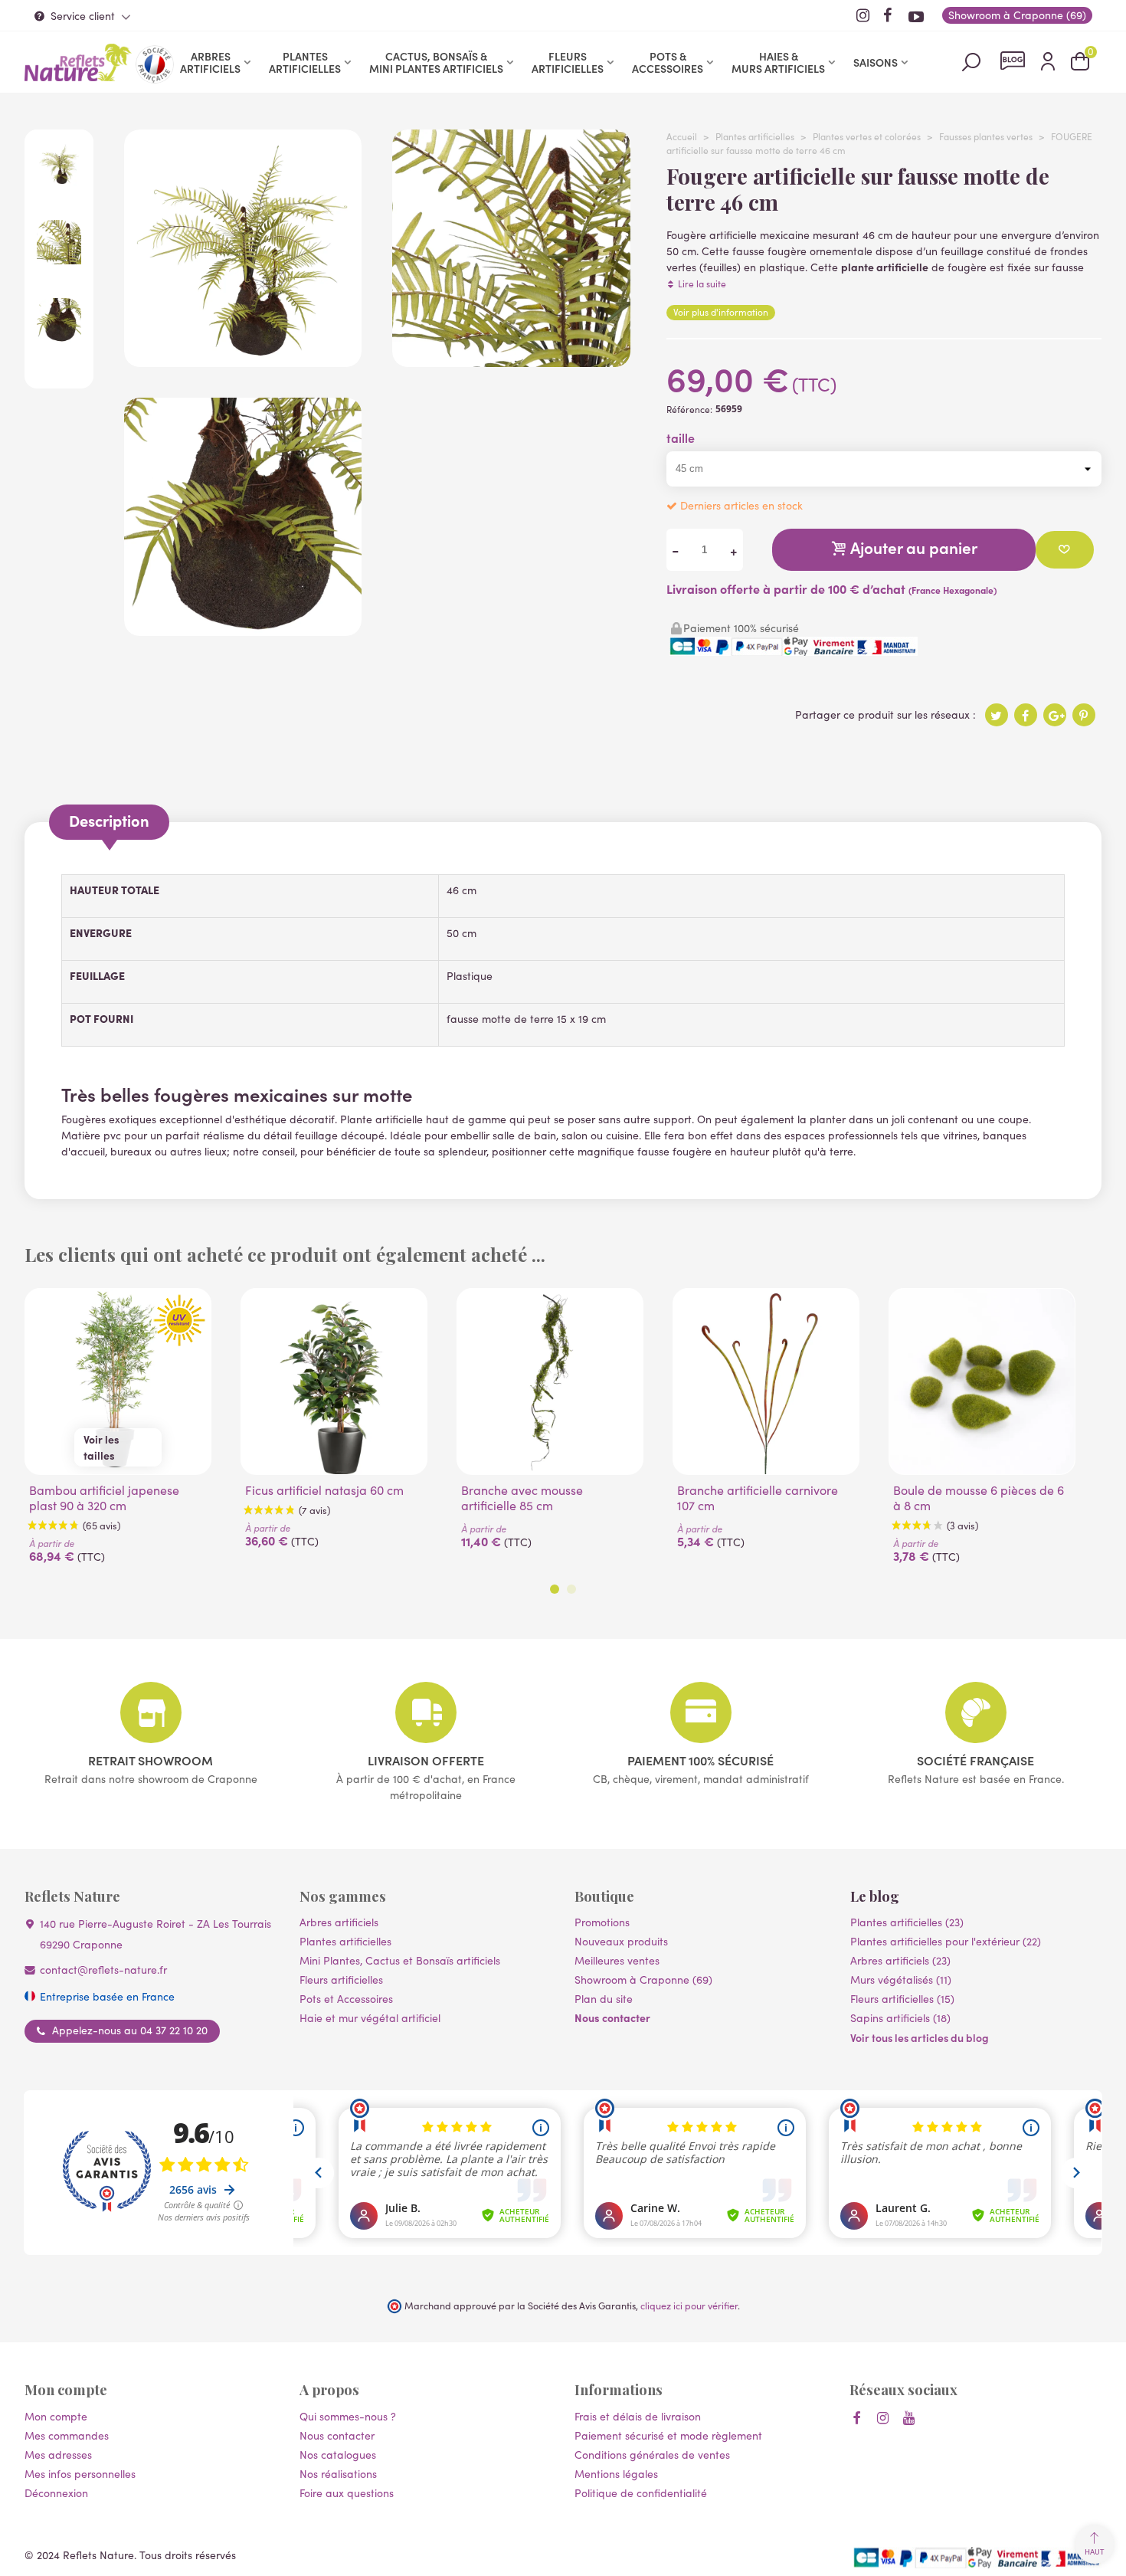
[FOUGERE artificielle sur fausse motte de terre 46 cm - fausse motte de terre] (243, 628)
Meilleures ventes (617, 1960)
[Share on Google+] (1055, 715)
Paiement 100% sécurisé (700, 1760)
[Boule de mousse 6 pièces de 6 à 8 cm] (982, 1381)
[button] (555, 1589)
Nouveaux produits (621, 1941)
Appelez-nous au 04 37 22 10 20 (130, 2030)
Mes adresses (58, 2455)
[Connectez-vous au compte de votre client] (1048, 62)
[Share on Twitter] (997, 715)
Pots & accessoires (668, 62)
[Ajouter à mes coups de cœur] (1065, 550)
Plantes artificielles (305, 62)
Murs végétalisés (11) (901, 1980)
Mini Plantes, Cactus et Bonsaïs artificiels (400, 1960)
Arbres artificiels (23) (900, 1960)
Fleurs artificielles (568, 62)
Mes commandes (67, 2435)
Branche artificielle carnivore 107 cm (758, 1498)
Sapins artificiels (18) (900, 2018)
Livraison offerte (426, 1760)
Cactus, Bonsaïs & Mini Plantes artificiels (436, 62)
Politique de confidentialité (641, 2493)
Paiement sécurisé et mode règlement (668, 2435)
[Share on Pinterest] (1084, 715)
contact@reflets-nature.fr (103, 1970)
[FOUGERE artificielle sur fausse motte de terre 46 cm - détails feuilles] (511, 359)
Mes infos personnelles (80, 2474)
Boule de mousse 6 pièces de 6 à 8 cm (979, 1498)
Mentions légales (616, 2474)
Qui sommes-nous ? (348, 2416)
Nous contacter (612, 2017)
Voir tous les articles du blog (920, 2037)
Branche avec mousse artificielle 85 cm (522, 1498)
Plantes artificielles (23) (907, 1922)
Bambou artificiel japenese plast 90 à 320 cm (104, 1498)
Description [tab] (109, 820)
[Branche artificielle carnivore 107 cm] (766, 1381)
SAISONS (876, 62)
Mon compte (56, 2416)
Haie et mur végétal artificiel (370, 2018)
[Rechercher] (971, 61)
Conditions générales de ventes (652, 2455)
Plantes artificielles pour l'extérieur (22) (946, 1941)
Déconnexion (56, 2493)
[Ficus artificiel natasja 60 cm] (334, 1381)
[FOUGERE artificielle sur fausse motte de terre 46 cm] (243, 359)
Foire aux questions (347, 2493)
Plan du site (604, 1999)
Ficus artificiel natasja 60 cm (324, 1490)
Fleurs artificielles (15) (902, 1999)
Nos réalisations (338, 2474)
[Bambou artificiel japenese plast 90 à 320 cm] (118, 1381)
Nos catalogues (338, 2455)
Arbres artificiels (210, 62)
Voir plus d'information (721, 312)
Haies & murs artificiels (778, 62)
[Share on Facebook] (1026, 715)
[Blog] (1013, 61)
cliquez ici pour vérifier (689, 2305)
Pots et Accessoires (346, 1999)
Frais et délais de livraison (638, 2416)
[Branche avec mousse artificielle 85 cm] (550, 1381)
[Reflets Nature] (78, 62)
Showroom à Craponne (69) (643, 1980)
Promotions (602, 1922)
